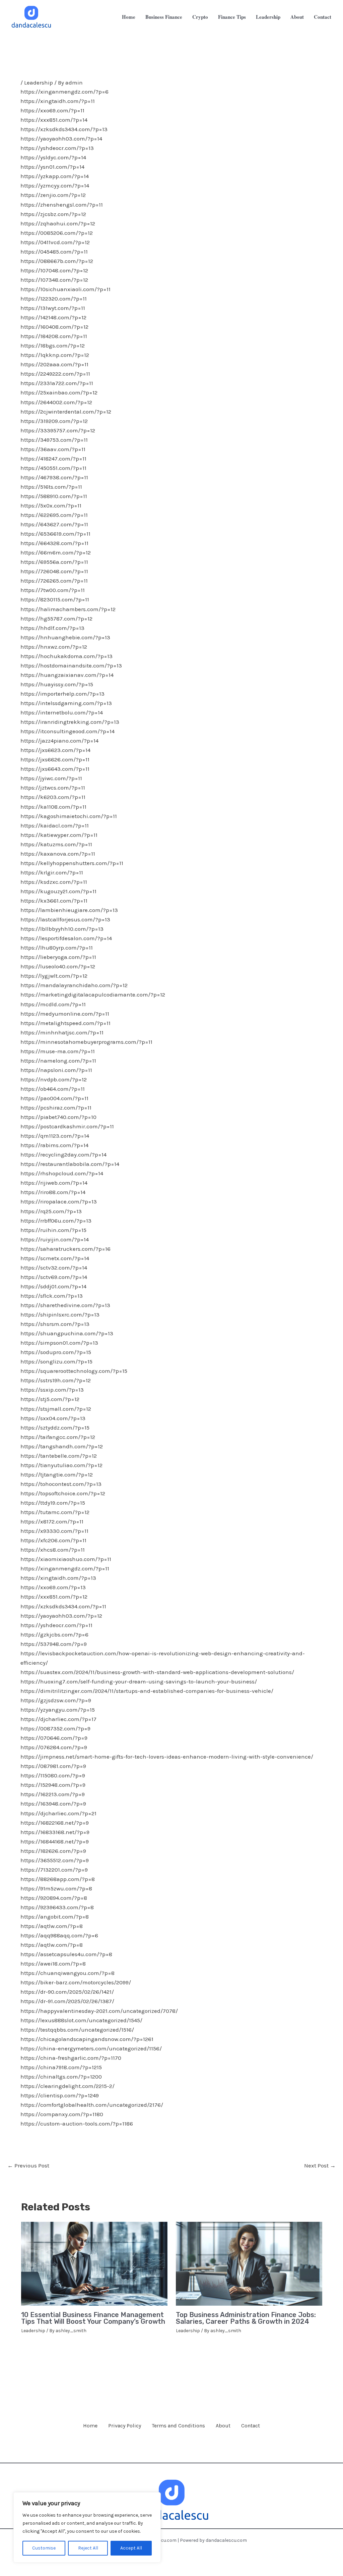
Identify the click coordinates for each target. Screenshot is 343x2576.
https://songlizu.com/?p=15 (56, 1361)
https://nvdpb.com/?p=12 (54, 1079)
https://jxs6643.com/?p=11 (55, 769)
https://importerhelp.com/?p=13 (62, 694)
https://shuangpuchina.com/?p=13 (67, 1333)
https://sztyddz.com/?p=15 (55, 1428)
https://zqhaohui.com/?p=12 (58, 223)
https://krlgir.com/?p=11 (52, 872)
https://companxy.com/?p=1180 (62, 2114)
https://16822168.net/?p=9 (55, 1823)
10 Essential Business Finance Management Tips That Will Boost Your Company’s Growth (93, 2318)
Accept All (131, 2548)
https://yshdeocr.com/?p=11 (56, 1625)
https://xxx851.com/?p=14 (54, 120)
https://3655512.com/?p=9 (55, 1860)
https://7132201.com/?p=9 (54, 1870)
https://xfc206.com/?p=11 (53, 1540)
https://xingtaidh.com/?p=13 (58, 1578)
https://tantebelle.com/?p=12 (59, 1456)
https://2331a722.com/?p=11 (57, 383)
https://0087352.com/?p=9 (55, 1728)
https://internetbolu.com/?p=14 (62, 712)
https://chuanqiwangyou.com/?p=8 (67, 1973)
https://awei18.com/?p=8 (53, 1964)
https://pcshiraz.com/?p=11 (56, 1108)
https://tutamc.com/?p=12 (55, 1512)
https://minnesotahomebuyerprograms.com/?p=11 (86, 1042)
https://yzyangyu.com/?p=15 (58, 1710)
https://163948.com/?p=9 (53, 1804)
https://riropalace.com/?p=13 (59, 1201)
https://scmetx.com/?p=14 (55, 1258)
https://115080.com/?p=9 (53, 1775)
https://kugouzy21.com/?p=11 (58, 891)
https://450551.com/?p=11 (53, 468)
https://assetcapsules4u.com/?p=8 (66, 1954)
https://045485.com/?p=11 (54, 252)
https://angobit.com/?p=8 (55, 1917)
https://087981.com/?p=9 (53, 1766)
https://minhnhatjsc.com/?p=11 (62, 1032)
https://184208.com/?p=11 (54, 336)
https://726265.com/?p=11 (54, 581)
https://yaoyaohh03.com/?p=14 (61, 139)
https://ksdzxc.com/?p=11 (54, 882)
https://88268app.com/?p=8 (58, 1879)
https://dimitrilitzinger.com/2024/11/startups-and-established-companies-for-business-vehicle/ (147, 1691)
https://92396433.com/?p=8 (57, 1907)
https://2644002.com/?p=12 (56, 402)
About (223, 2426)
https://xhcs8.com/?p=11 (53, 1550)
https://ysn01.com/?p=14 (52, 167)
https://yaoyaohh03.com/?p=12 (61, 1616)
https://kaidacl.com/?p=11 (55, 825)
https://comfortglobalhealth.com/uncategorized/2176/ (92, 2105)
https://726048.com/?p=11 (54, 571)
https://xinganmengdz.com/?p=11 (65, 1568)
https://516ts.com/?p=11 (51, 487)
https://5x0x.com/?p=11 (51, 505)
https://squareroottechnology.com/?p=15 (74, 1371)
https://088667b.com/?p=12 (57, 261)
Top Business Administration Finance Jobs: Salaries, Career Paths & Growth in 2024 (246, 2318)
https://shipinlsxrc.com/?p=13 (60, 1314)
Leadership (39, 83)
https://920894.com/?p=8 (54, 1898)
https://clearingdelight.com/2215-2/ (67, 2086)
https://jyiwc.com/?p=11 (51, 778)
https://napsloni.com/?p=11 (56, 1070)
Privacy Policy (125, 2426)
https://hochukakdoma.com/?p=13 (66, 656)
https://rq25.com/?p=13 (51, 1211)
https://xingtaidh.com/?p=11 (58, 101)
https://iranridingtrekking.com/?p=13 (70, 722)
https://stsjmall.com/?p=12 (56, 1409)
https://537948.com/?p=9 (54, 1644)
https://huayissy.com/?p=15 (57, 684)
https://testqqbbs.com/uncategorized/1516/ (77, 2030)
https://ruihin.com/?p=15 (53, 1230)
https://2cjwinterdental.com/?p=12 (66, 412)
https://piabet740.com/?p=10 (58, 1117)
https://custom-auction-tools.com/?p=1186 (77, 2124)
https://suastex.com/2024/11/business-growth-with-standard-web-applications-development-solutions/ (157, 1672)
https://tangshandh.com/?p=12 (62, 1446)
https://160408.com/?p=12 (54, 327)
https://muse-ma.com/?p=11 (58, 1051)
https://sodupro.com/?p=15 (56, 1352)
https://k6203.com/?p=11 (53, 797)
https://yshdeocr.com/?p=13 (57, 148)
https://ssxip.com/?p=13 (52, 1390)
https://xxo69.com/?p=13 (53, 1587)
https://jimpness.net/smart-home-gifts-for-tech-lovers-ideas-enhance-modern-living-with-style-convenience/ (167, 1757)
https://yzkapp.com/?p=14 (55, 176)
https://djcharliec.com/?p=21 (58, 1813)
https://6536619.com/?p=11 (55, 534)
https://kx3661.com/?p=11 (54, 901)
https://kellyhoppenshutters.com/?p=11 (72, 863)
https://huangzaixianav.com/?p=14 (67, 675)
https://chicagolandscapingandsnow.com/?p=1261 (87, 2039)
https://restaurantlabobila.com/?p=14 (70, 1164)
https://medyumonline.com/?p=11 (65, 1014)
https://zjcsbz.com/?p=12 (53, 214)
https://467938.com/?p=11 (54, 477)
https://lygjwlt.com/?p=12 (54, 976)
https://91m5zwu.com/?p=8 (56, 1888)
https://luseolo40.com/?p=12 (58, 966)
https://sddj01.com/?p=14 (53, 1286)
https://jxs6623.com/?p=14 (55, 750)
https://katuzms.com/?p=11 (56, 844)
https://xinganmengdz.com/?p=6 (64, 92)
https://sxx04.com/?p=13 (53, 1418)
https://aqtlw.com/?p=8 (52, 1926)
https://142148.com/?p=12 (53, 317)
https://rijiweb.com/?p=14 (54, 1183)
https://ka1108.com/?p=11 (53, 807)
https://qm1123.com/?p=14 (55, 1136)
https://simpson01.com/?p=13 (59, 1343)
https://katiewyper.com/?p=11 (59, 835)
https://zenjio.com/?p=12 (53, 195)
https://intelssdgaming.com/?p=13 (66, 703)
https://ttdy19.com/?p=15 (53, 1503)
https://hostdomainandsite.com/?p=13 (71, 665)
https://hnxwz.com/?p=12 (54, 647)
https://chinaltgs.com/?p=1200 (61, 2077)
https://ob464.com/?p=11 (53, 1089)
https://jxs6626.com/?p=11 (55, 759)
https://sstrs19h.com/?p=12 (56, 1380)
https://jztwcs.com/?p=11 (53, 788)
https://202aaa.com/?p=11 (54, 364)
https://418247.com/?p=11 (53, 459)
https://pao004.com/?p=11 (54, 1098)
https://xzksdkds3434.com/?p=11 (63, 1606)
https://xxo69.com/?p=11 (52, 110)
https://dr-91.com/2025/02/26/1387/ (67, 2001)
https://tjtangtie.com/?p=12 (57, 1474)
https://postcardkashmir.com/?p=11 (67, 1126)
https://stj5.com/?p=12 (50, 1399)
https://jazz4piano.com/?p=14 (59, 741)
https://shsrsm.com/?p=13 (55, 1324)
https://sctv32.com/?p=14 (54, 1268)
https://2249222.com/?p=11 (55, 374)
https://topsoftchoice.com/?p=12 (63, 1493)
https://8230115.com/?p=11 (55, 599)
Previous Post (28, 2165)
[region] (87, 2527)
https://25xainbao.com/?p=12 (59, 392)
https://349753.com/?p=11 (54, 440)
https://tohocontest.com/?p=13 (61, 1484)
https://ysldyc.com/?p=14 (53, 157)
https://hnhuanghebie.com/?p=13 (65, 637)
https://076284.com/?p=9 (54, 1747)
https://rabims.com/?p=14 (54, 1145)
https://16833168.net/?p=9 (55, 1832)
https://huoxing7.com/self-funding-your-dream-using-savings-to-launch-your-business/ (139, 1681)
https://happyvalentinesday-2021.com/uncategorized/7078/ (99, 2011)
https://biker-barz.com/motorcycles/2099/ (76, 1982)
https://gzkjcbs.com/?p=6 (54, 1634)
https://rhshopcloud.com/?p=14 (62, 1173)
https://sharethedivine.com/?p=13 (65, 1305)
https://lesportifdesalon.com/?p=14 (66, 938)
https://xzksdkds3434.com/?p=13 (64, 129)
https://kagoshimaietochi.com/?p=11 (69, 816)
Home (90, 2426)
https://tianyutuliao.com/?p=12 (61, 1465)
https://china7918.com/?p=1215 (61, 2067)
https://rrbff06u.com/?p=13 (56, 1221)
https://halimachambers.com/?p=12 (68, 609)
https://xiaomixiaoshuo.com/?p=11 (66, 1559)
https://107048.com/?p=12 (54, 270)
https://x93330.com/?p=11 (54, 1531)
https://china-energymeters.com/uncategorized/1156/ (91, 2048)
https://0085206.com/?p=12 (57, 233)
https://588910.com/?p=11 (54, 496)
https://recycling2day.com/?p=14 (63, 1155)
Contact (251, 2426)
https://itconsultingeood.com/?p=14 (67, 731)
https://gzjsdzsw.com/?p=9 (56, 1700)
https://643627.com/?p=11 (54, 524)
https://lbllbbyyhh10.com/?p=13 (62, 929)
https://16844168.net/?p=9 (55, 1841)
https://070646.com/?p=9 (54, 1738)
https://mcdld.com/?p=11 (53, 1004)
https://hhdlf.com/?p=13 (52, 628)
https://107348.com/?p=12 (54, 280)
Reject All (88, 2548)
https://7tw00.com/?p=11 (53, 590)
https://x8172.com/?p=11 (52, 1521)
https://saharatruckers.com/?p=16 (65, 1249)
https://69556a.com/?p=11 (54, 562)
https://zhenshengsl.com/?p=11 (62, 205)
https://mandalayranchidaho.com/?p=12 (74, 985)
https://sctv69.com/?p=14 (54, 1277)
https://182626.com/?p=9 (53, 1851)
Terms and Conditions (178, 2426)
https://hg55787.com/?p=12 (56, 619)
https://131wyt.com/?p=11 (53, 308)
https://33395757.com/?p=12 (58, 430)
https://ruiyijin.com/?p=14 (55, 1239)
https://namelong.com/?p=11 (58, 1061)
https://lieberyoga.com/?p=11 (58, 957)
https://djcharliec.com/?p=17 (58, 1719)
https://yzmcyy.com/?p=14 (55, 185)
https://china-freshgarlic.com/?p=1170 (71, 2058)
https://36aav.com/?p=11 (53, 449)
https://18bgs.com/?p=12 (53, 345)
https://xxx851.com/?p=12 (54, 1597)
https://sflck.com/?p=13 (52, 1296)
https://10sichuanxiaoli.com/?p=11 (65, 289)
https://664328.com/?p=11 (54, 543)
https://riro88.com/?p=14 (53, 1192)
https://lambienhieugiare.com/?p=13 (69, 910)
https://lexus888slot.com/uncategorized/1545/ (81, 2020)
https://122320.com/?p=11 (54, 299)
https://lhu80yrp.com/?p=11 (57, 948)
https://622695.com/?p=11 (54, 515)
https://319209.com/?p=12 (54, 421)
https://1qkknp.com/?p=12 (55, 355)
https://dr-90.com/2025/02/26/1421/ (67, 1992)
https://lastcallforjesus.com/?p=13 (65, 919)
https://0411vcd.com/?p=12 (55, 242)
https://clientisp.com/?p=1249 (60, 2095)
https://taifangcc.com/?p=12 (58, 1437)
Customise (44, 2548)
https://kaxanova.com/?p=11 (58, 854)
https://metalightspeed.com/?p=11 (65, 1023)
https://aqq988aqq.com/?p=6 (59, 1935)
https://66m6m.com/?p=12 (56, 552)
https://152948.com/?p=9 (53, 1785)
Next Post (320, 2165)
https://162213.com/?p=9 (53, 1794)
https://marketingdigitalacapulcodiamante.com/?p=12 (93, 995)
